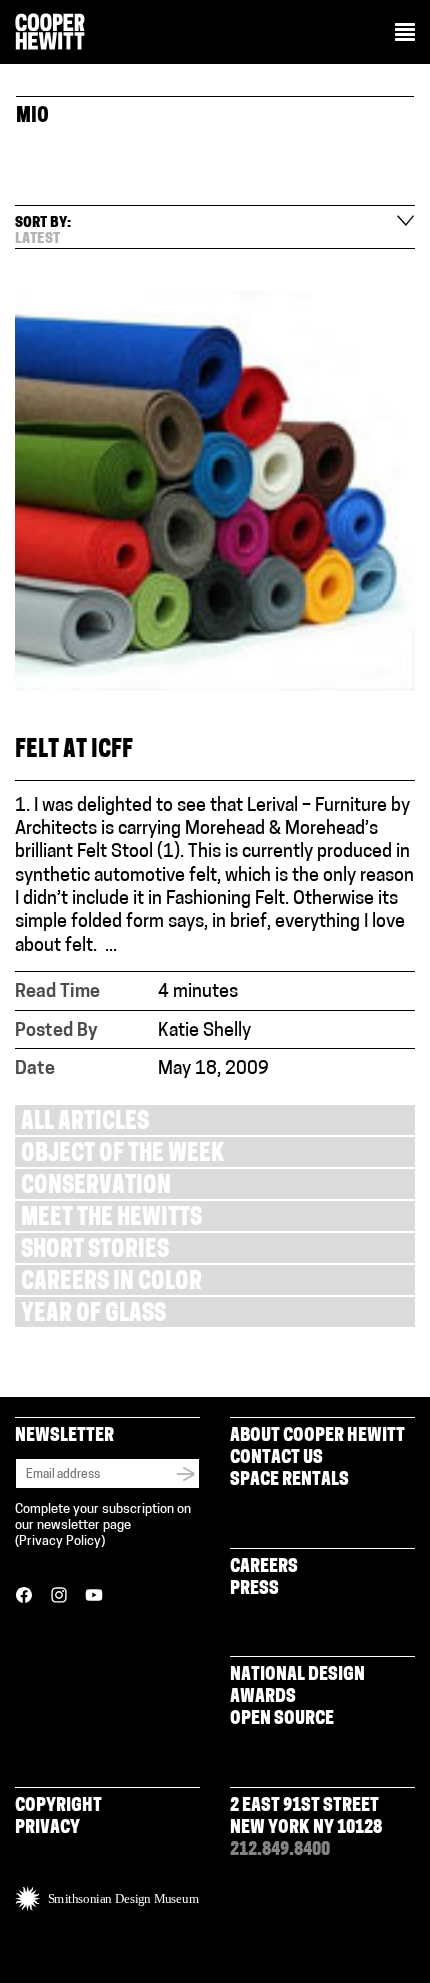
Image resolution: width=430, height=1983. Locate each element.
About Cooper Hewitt (317, 1437)
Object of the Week (122, 1155)
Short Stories (95, 1251)
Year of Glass (93, 1315)
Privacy (47, 1829)
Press (254, 1590)
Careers (264, 1568)
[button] (405, 34)
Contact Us (276, 1459)
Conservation (96, 1187)
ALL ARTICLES (85, 1123)
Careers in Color (111, 1283)
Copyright (58, 1807)
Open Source (282, 1720)
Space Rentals (289, 1481)
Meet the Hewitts (111, 1219)
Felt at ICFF (74, 751)
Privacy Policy (60, 1541)
